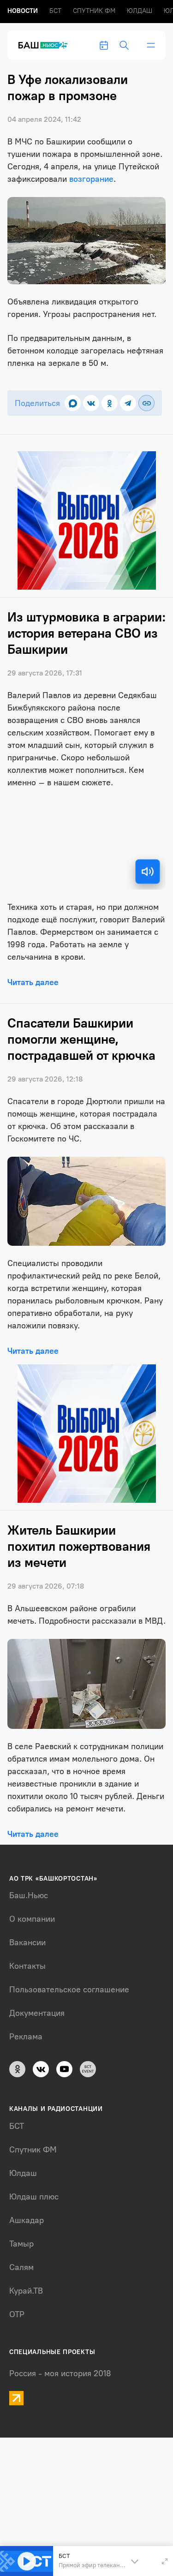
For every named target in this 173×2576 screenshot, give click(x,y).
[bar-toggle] (151, 45)
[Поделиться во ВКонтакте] (91, 403)
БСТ (55, 11)
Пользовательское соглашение (69, 1990)
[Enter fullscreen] (165, 2561)
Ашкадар (27, 2220)
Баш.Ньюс (29, 1895)
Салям (21, 2267)
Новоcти (23, 11)
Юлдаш (140, 11)
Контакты (27, 1966)
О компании (32, 1919)
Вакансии (27, 1942)
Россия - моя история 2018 (60, 2373)
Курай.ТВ (26, 2291)
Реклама (26, 2037)
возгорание (91, 179)
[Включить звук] (148, 872)
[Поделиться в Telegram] (128, 403)
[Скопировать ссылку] (146, 403)
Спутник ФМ (94, 11)
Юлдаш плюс (34, 2197)
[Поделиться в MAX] (73, 403)
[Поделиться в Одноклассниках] (110, 403)
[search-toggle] (124, 45)
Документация (37, 2013)
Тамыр (21, 2244)
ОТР (17, 2314)
